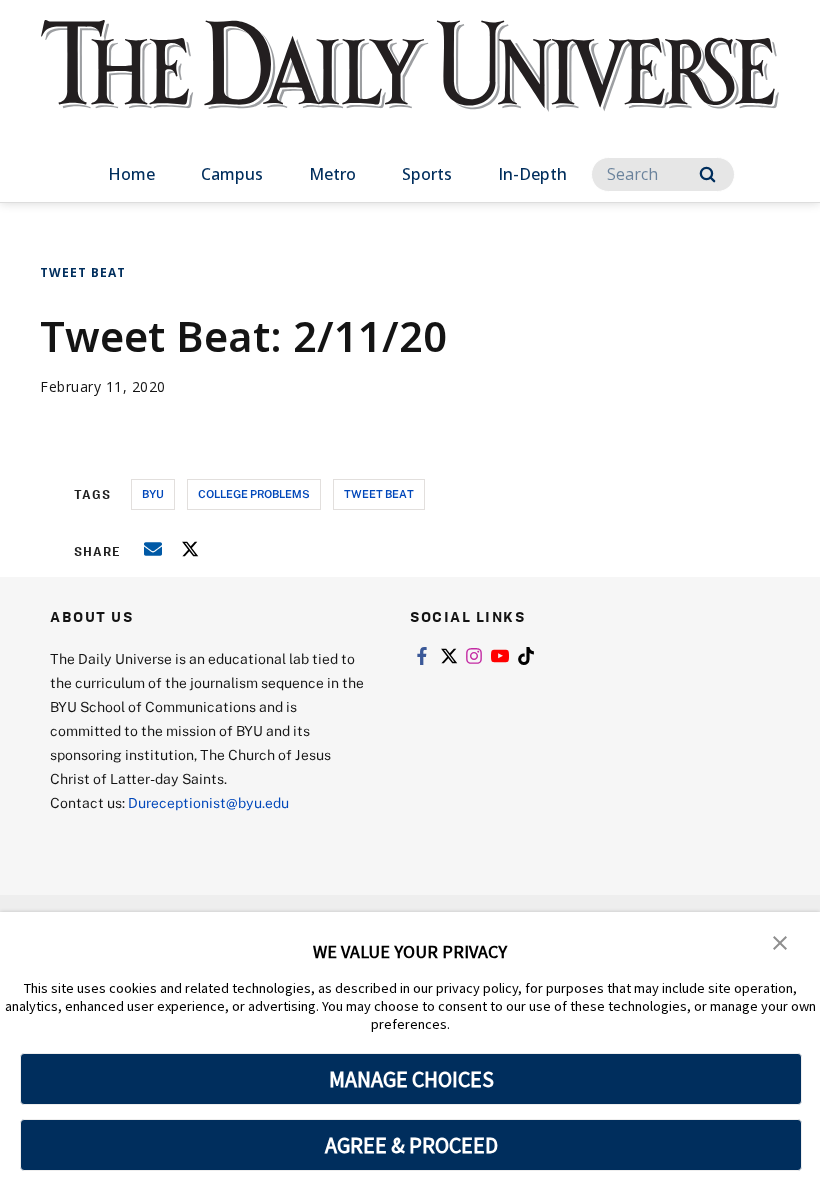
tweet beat (379, 493)
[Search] (707, 174)
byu (153, 493)
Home (131, 174)
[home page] (410, 84)
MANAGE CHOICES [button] (411, 1079)
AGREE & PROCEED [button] (411, 1145)
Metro (332, 174)
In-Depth (532, 174)
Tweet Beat (83, 272)
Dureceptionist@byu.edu (208, 802)
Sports (427, 174)
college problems (254, 493)
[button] (780, 941)
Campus (232, 174)
